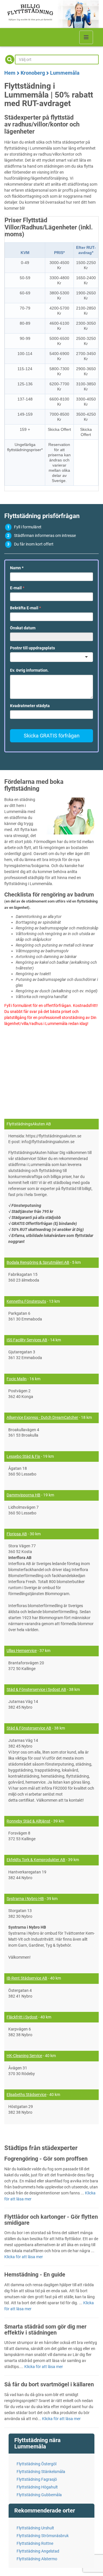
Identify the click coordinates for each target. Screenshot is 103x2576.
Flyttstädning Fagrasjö (37, 2479)
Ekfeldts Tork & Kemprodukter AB (36, 1860)
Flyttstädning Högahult (37, 2487)
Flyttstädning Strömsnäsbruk (43, 2536)
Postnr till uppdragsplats (32, 648)
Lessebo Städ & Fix (23, 1456)
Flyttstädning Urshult (35, 2528)
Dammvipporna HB (23, 1495)
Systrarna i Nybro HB (25, 1899)
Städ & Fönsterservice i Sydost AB (36, 1689)
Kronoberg (33, 73)
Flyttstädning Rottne (35, 2543)
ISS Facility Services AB (27, 1340)
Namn (17, 568)
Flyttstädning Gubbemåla (39, 2495)
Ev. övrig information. (29, 670)
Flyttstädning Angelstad (38, 2551)
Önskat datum (23, 628)
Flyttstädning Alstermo (37, 2559)
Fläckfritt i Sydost (22, 2017)
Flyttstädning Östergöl (36, 2464)
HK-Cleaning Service (24, 2056)
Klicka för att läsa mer (24, 2257)
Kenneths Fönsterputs (26, 1301)
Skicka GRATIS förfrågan (52, 736)
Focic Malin (17, 1379)
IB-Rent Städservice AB (27, 1978)
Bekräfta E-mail (25, 608)
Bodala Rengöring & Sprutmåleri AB (38, 1262)
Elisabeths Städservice (26, 2095)
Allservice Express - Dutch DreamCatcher (42, 1417)
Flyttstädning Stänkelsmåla (41, 2472)
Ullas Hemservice (22, 1651)
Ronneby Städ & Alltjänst (28, 1821)
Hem (10, 73)
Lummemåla (65, 73)
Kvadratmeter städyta (30, 706)
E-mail (17, 588)
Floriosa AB (17, 1534)
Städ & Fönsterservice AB (29, 1728)
